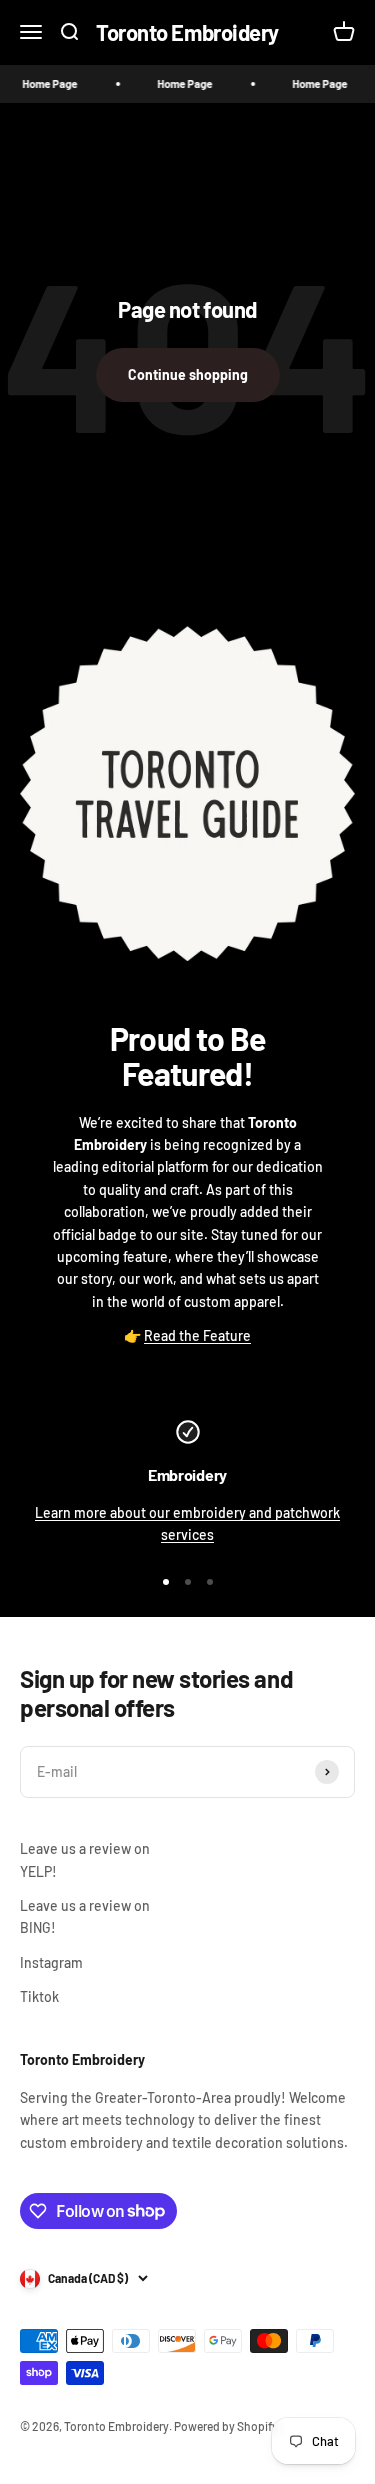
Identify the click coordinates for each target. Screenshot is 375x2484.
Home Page (41, 83)
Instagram (51, 1962)
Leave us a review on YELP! (85, 1859)
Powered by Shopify (226, 2426)
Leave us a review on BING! (85, 1916)
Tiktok (39, 1996)
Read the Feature (197, 1335)
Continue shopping (188, 374)
